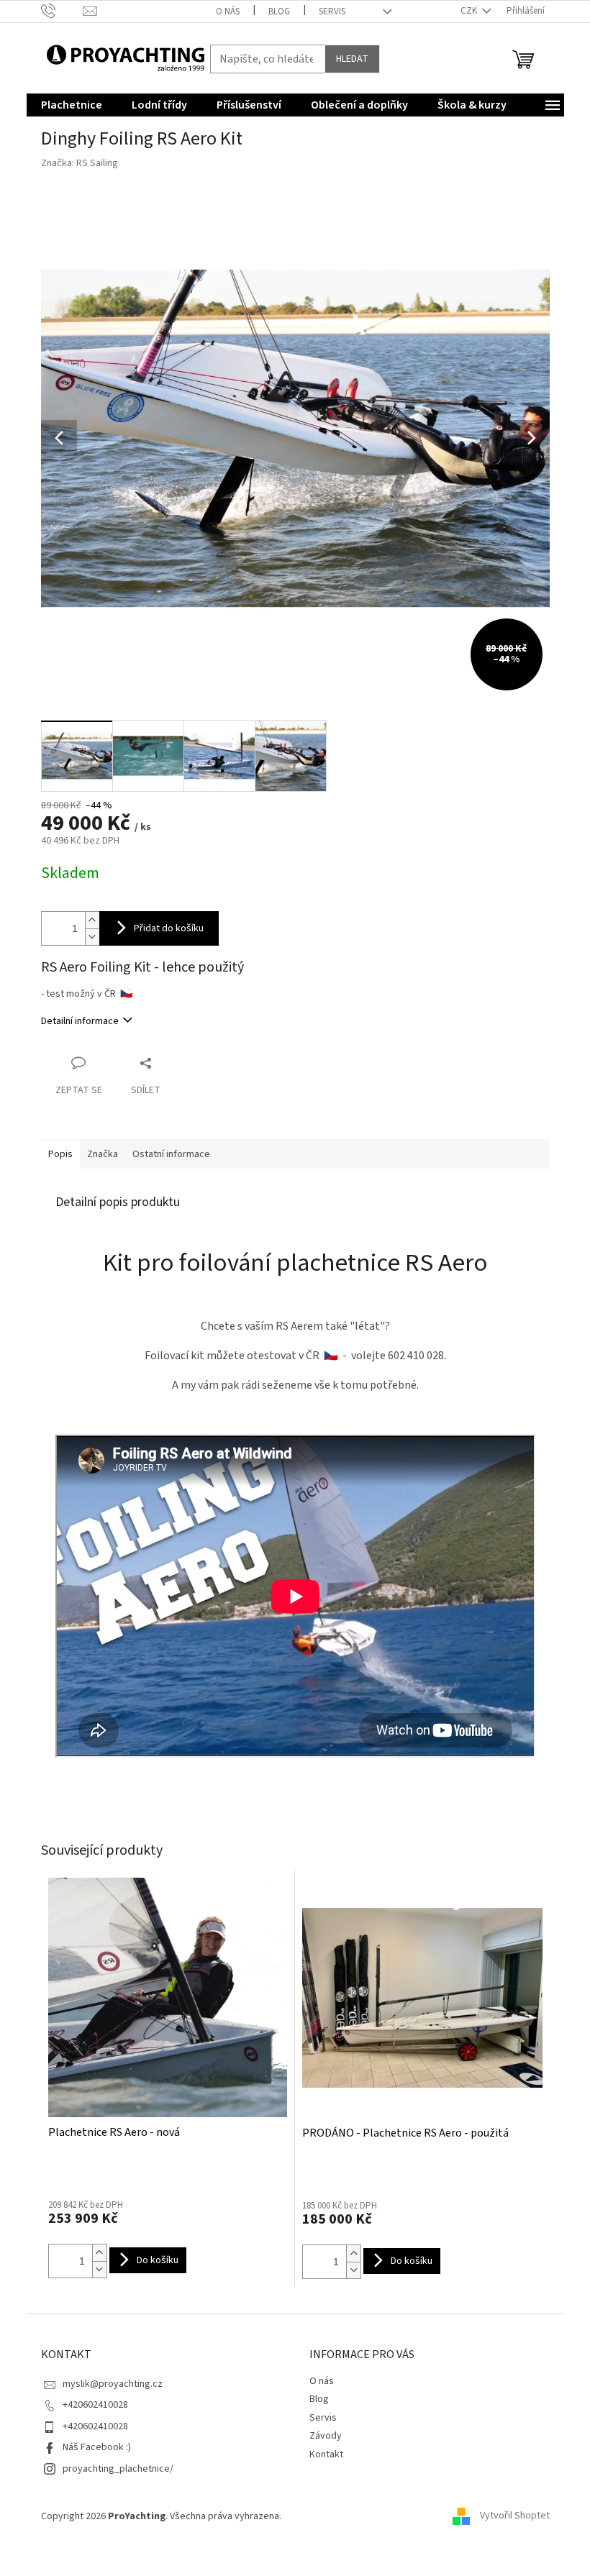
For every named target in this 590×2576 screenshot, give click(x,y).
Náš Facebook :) (97, 2447)
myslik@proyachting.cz (113, 2384)
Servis (332, 12)
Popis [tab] (60, 1154)
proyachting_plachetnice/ (118, 2469)
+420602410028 (95, 2405)
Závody (326, 2436)
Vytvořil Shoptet (515, 2516)
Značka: (80, 163)
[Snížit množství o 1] (92, 937)
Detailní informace (80, 1021)
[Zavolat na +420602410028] (62, 11)
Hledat (352, 59)
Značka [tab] (103, 1154)
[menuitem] (72, 105)
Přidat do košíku (169, 928)
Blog (279, 12)
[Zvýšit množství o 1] (92, 920)
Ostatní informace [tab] (171, 1154)
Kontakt (326, 2454)
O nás (228, 12)
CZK (470, 11)
